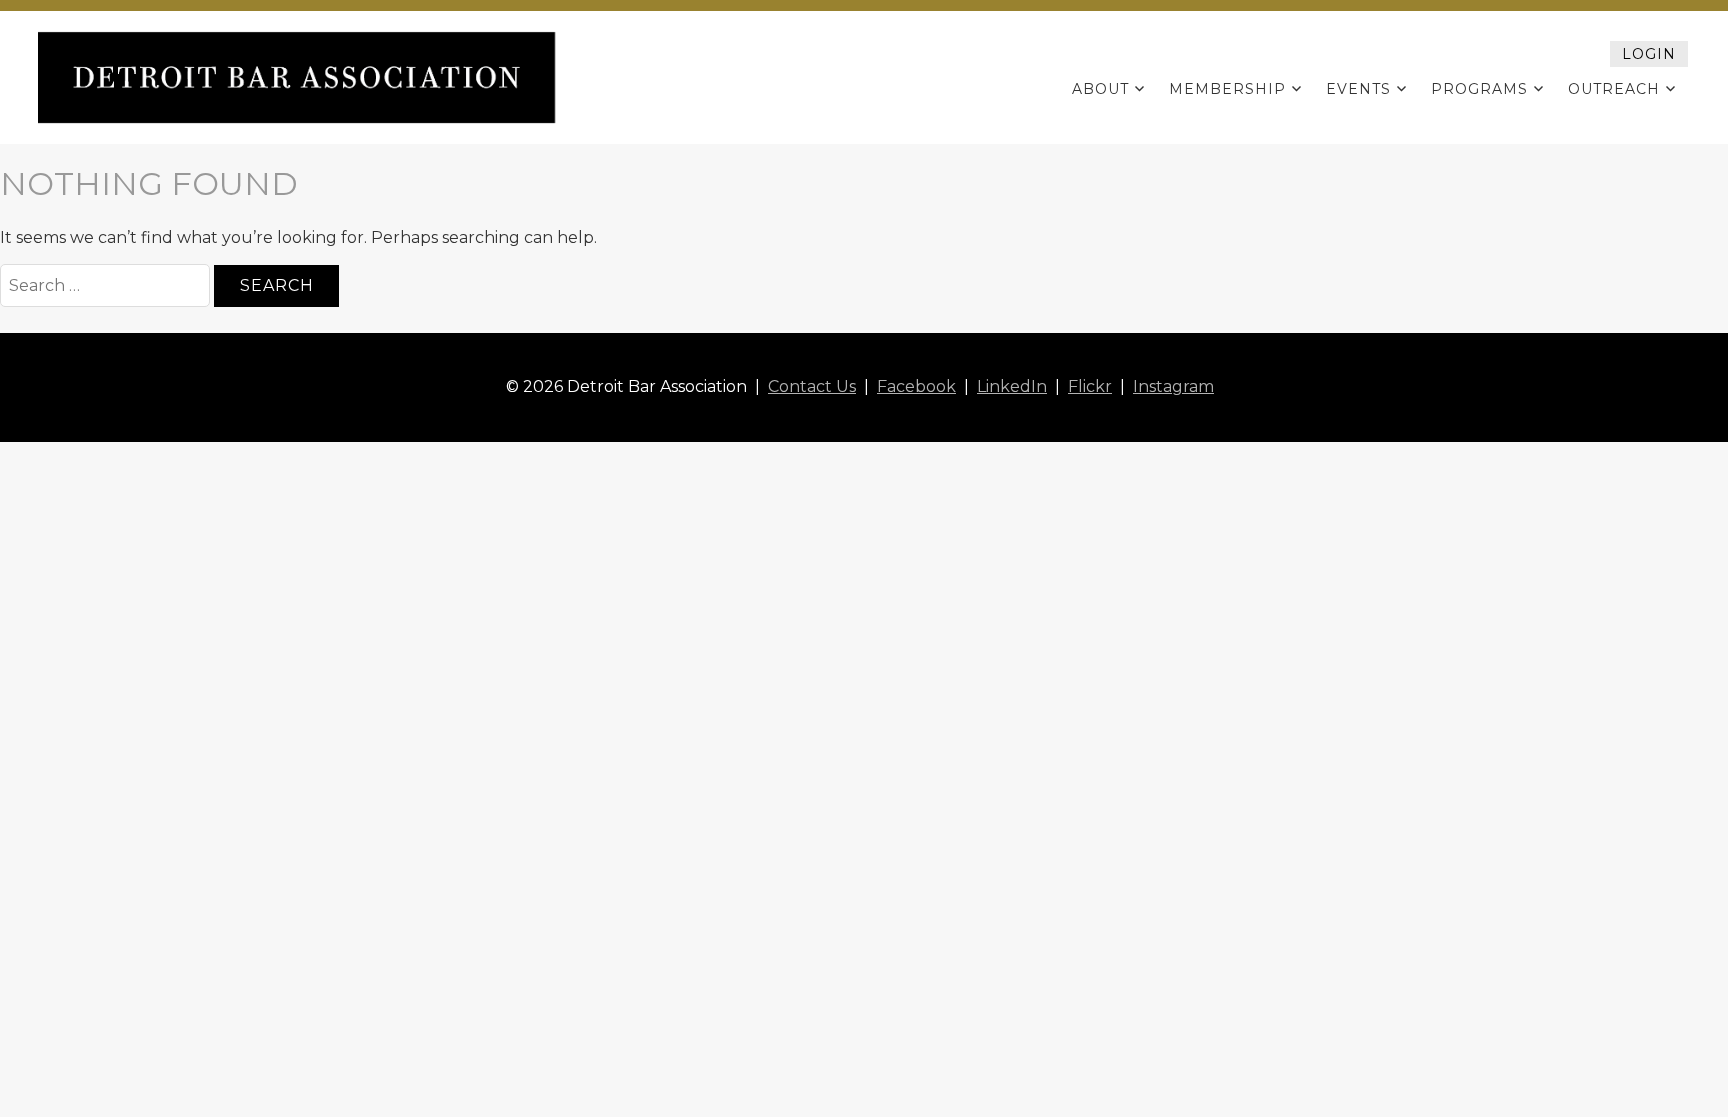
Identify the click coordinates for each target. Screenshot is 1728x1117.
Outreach (1614, 89)
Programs (1479, 89)
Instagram (1173, 386)
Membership (1227, 89)
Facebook (916, 386)
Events (1358, 89)
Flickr (1090, 386)
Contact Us (812, 386)
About (1100, 89)
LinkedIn (1012, 386)
